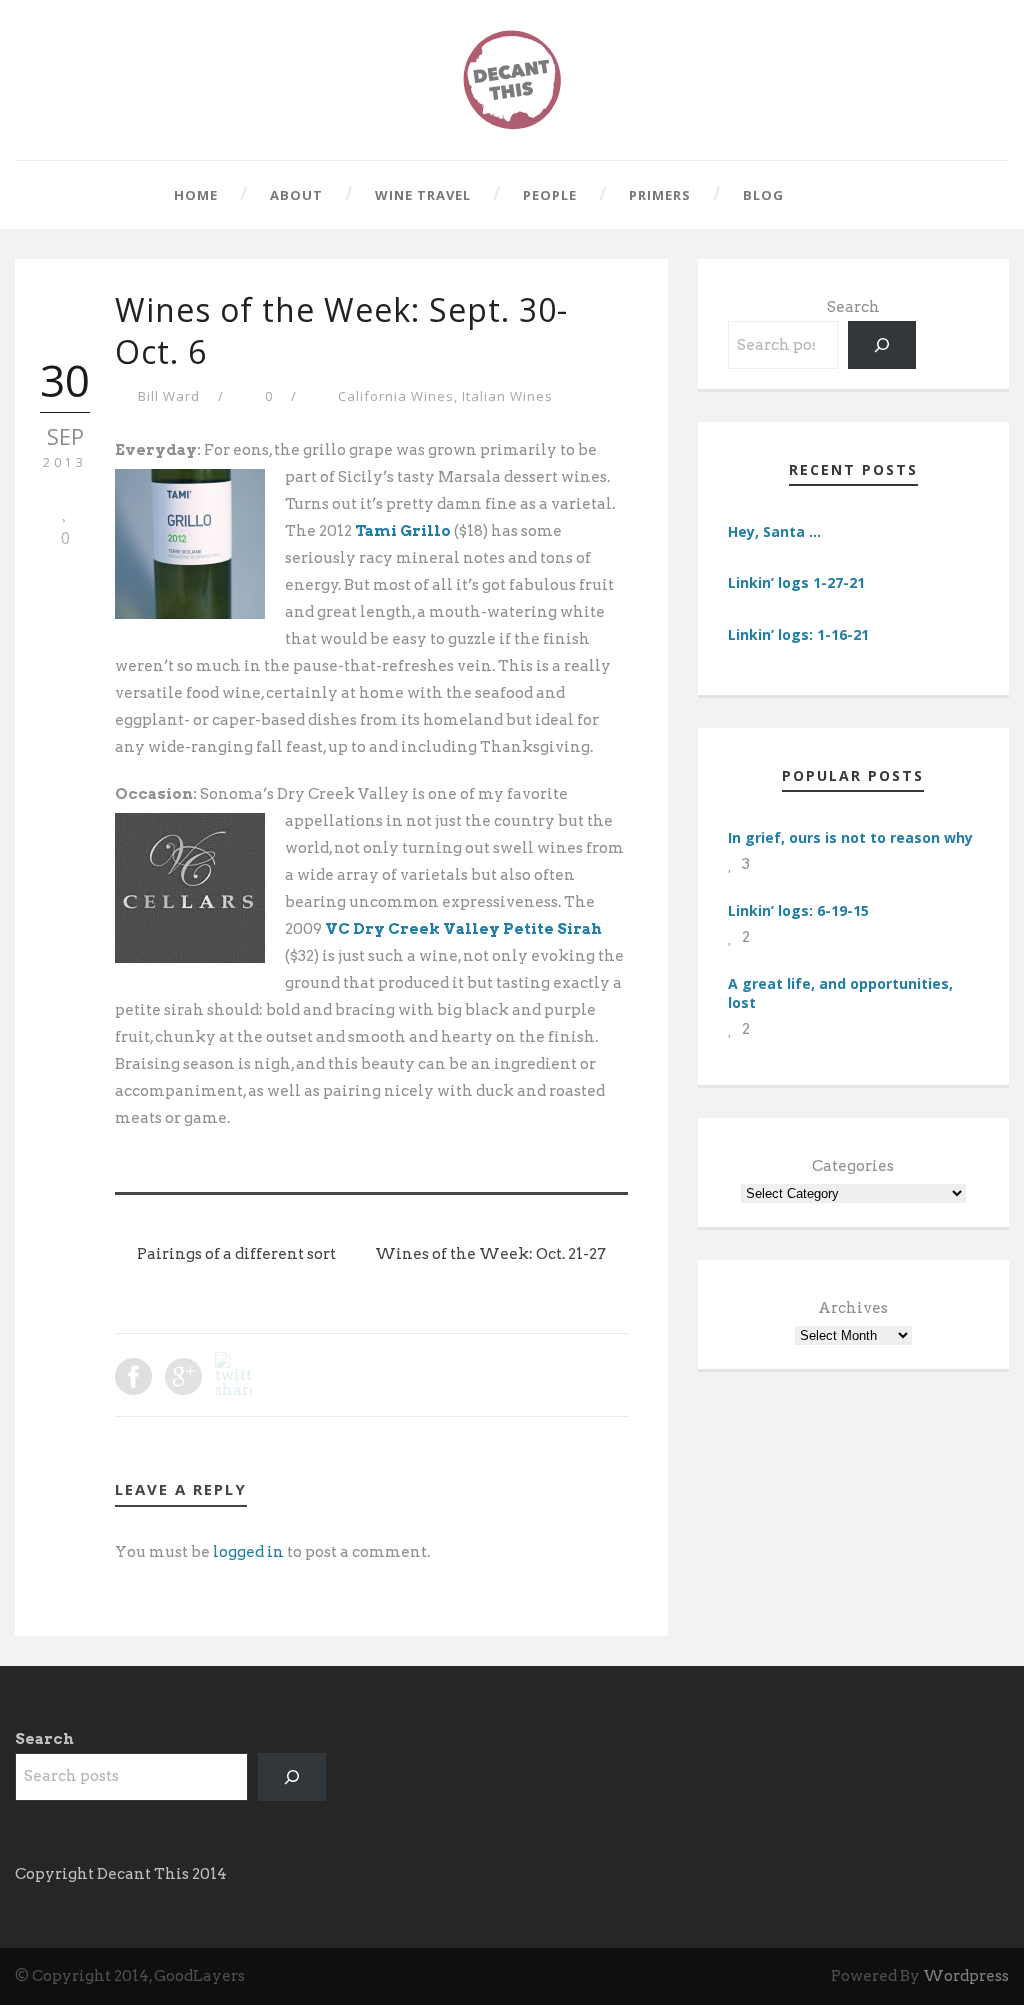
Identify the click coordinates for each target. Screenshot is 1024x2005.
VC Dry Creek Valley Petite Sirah (463, 929)
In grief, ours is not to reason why (850, 837)
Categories (853, 1166)
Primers (660, 195)
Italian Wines (507, 396)
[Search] (882, 345)
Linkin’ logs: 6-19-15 (798, 910)
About (296, 195)
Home (196, 195)
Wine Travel (423, 195)
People (550, 195)
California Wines (396, 396)
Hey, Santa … (774, 531)
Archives (853, 1308)
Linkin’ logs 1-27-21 (796, 582)
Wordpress (966, 1976)
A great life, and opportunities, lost (840, 992)
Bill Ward (169, 396)
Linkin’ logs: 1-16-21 (798, 634)
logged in (248, 1552)
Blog (763, 195)
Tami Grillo (403, 531)
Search (853, 307)
